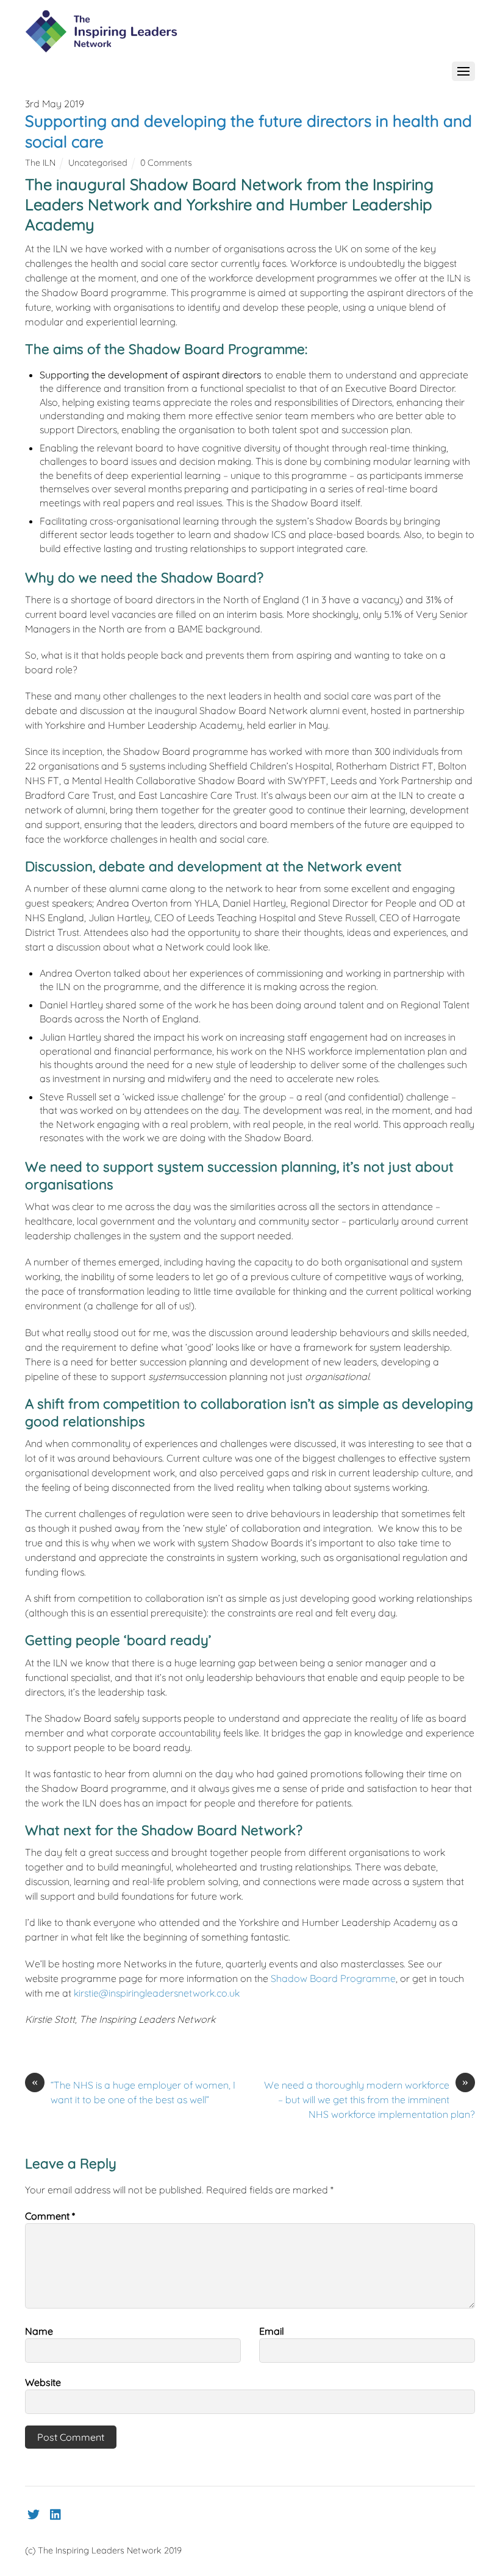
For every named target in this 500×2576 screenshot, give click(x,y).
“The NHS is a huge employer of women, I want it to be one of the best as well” (134, 2092)
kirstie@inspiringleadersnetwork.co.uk (157, 1993)
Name (39, 2331)
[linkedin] (56, 2512)
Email (272, 2331)
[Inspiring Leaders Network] (101, 46)
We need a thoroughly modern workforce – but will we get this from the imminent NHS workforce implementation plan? (370, 2099)
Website (43, 2382)
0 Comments (166, 163)
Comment (50, 2216)
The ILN (40, 163)
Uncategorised (98, 163)
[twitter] (34, 2512)
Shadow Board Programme (333, 1978)
